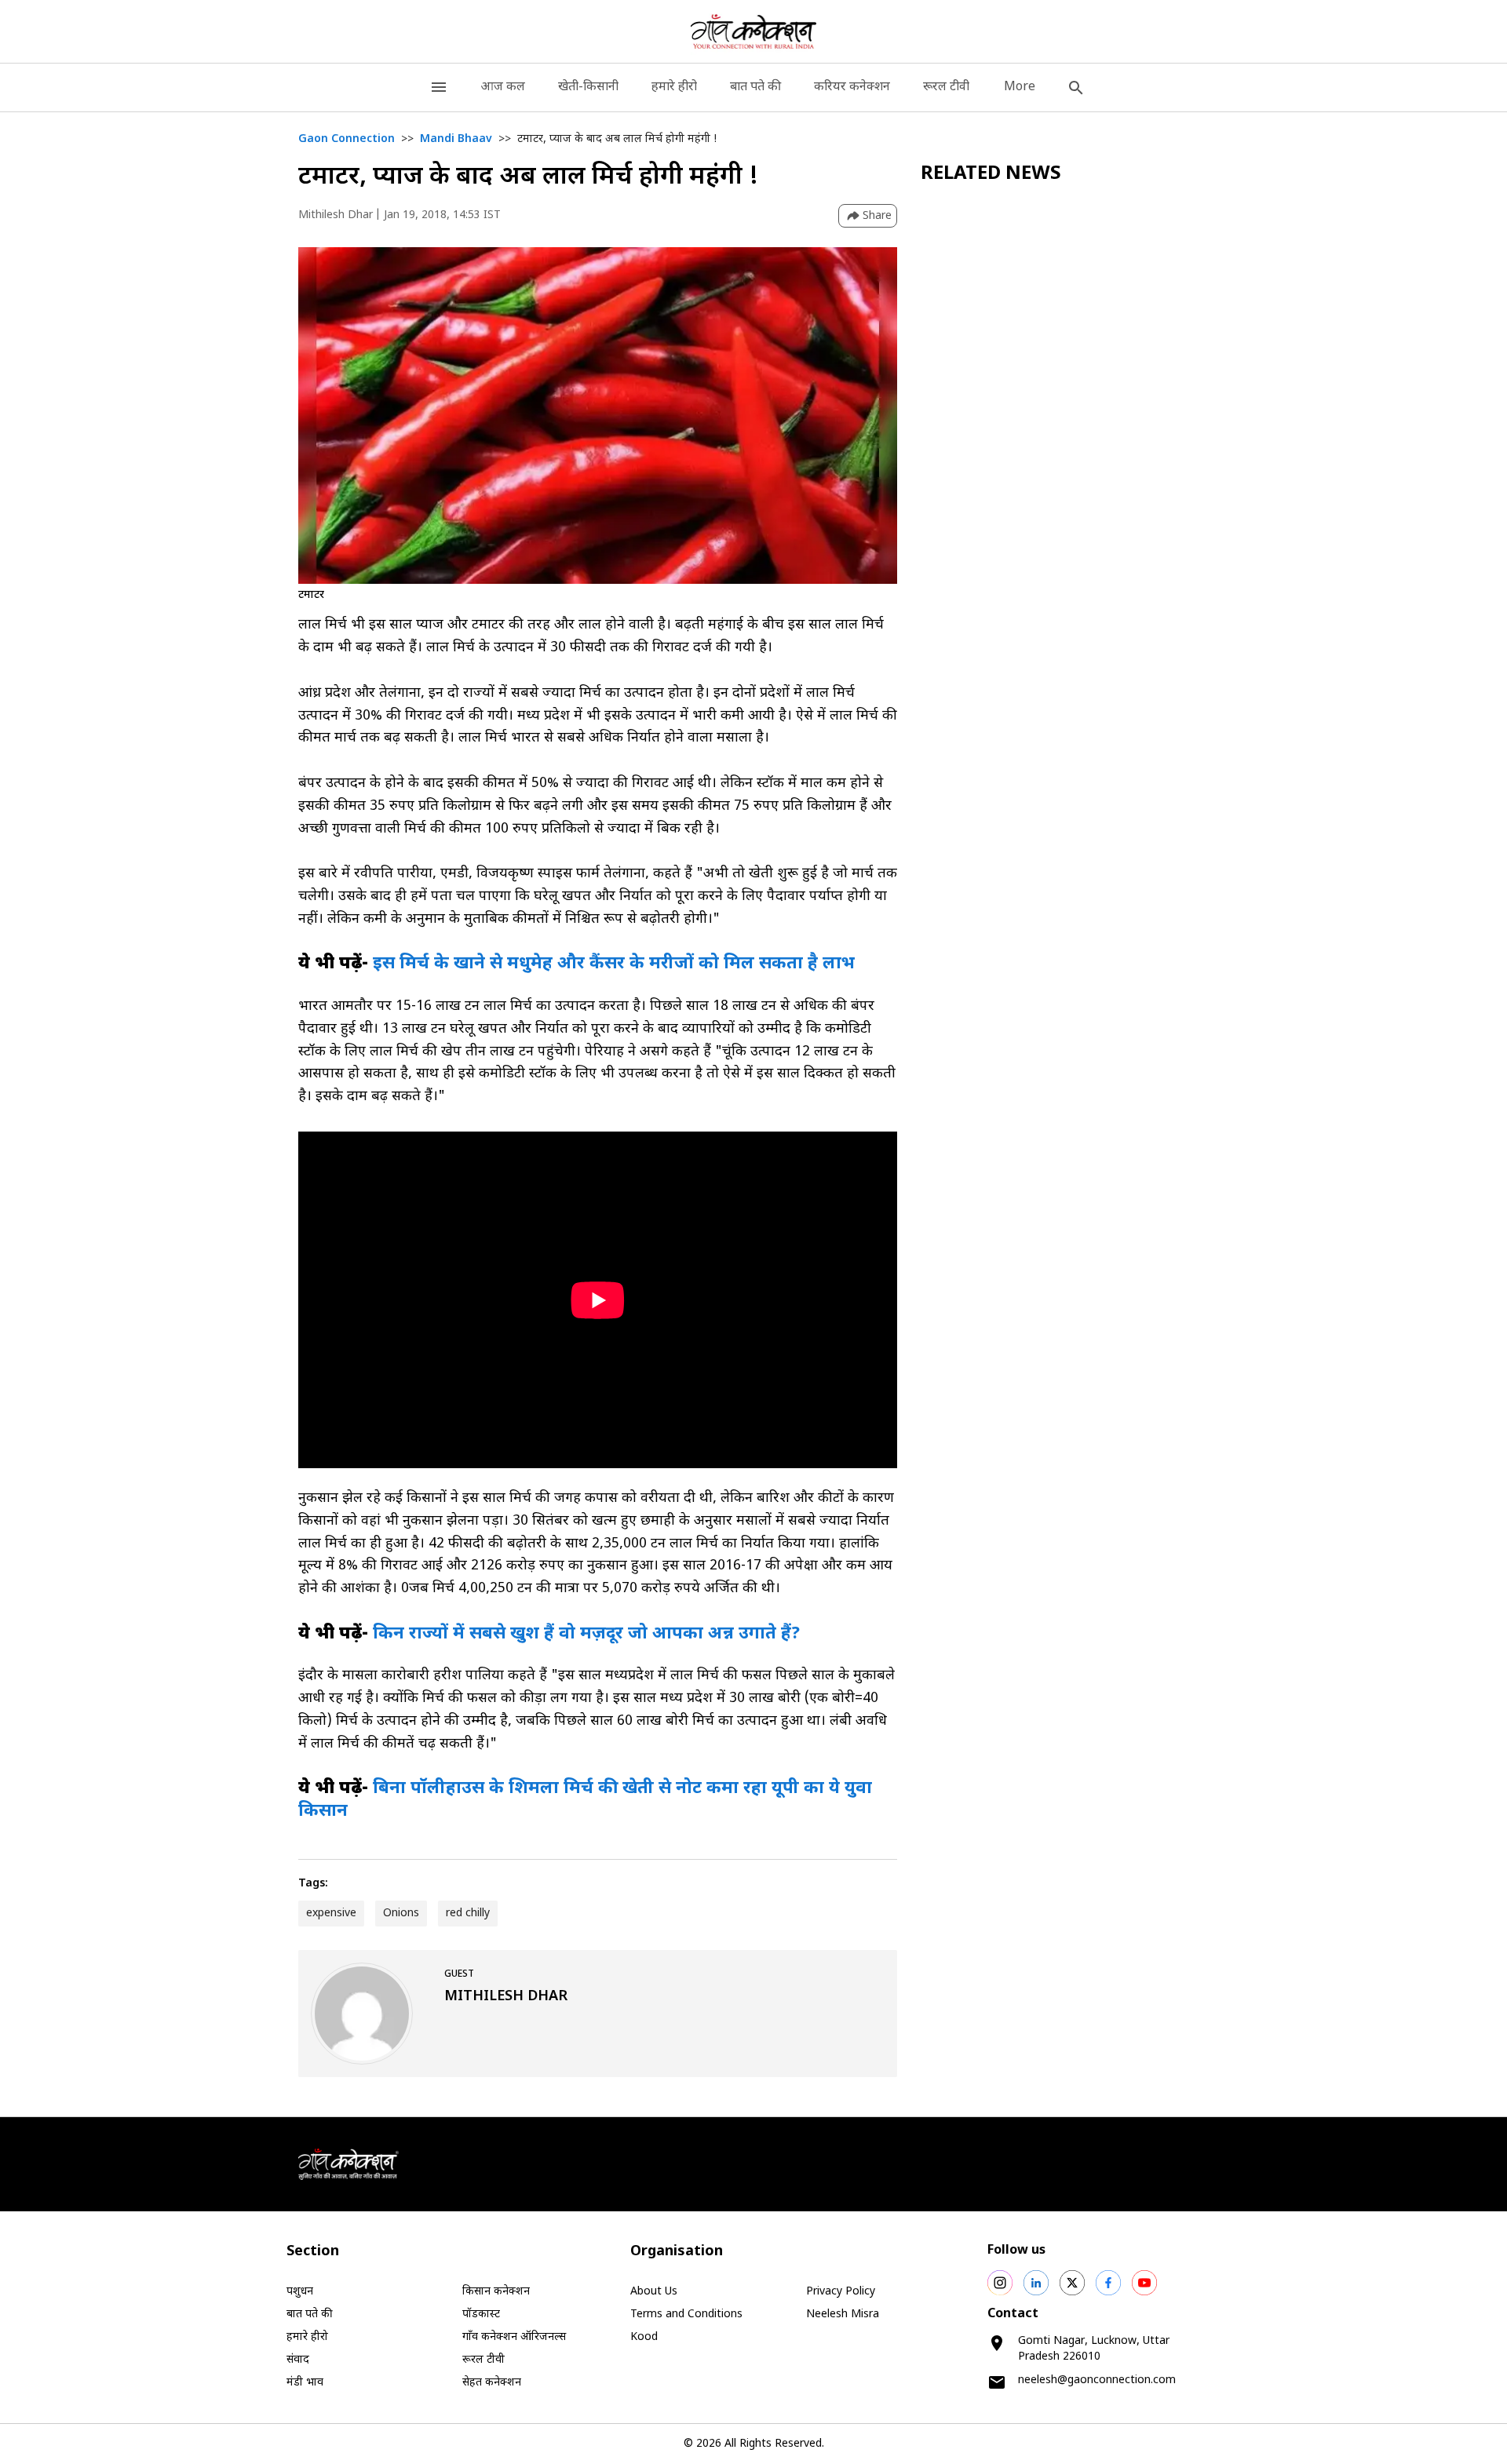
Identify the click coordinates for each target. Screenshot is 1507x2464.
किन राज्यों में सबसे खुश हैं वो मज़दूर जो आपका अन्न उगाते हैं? (587, 1634)
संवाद (298, 2360)
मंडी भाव (305, 2383)
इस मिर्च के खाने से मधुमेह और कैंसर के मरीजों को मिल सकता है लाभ (614, 964)
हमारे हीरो (674, 87)
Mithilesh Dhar (336, 215)
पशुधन (300, 2292)
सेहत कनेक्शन (492, 2383)
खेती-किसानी (588, 87)
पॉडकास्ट (481, 2315)
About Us (654, 2292)
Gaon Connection (347, 139)
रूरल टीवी (946, 87)
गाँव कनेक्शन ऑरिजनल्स (514, 2337)
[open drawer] (439, 87)
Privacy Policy (841, 2292)
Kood (644, 2337)
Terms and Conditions (686, 2315)
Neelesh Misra (843, 2315)
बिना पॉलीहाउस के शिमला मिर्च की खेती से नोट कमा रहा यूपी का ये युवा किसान (585, 1800)
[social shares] (1000, 2283)
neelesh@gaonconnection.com (1097, 2380)
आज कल (503, 87)
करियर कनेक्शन (852, 87)
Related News (991, 174)
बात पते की (755, 87)
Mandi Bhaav (456, 139)
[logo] (754, 31)
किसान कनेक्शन (496, 2292)
